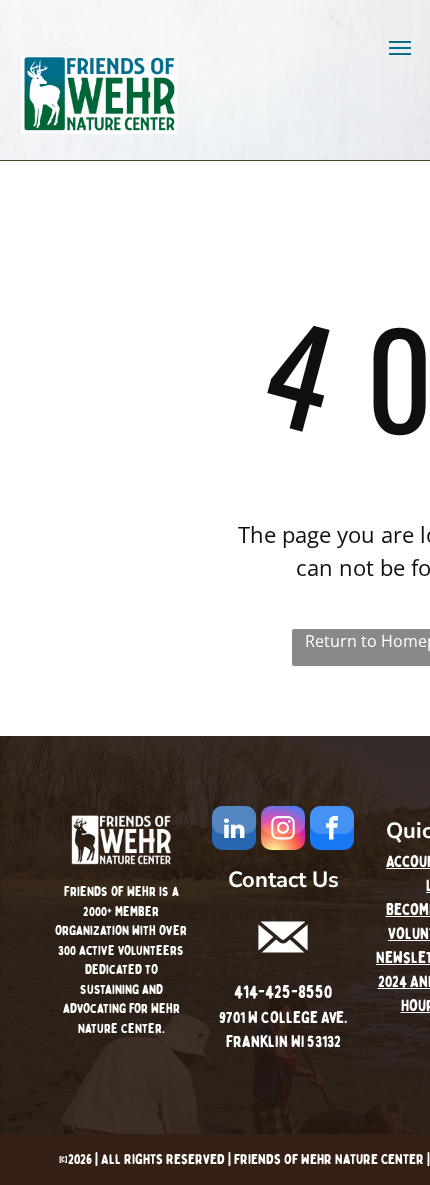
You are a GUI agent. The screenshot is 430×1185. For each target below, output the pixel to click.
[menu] (400, 48)
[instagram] (283, 830)
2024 (392, 982)
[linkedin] (234, 830)
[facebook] (332, 830)
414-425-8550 (283, 992)
